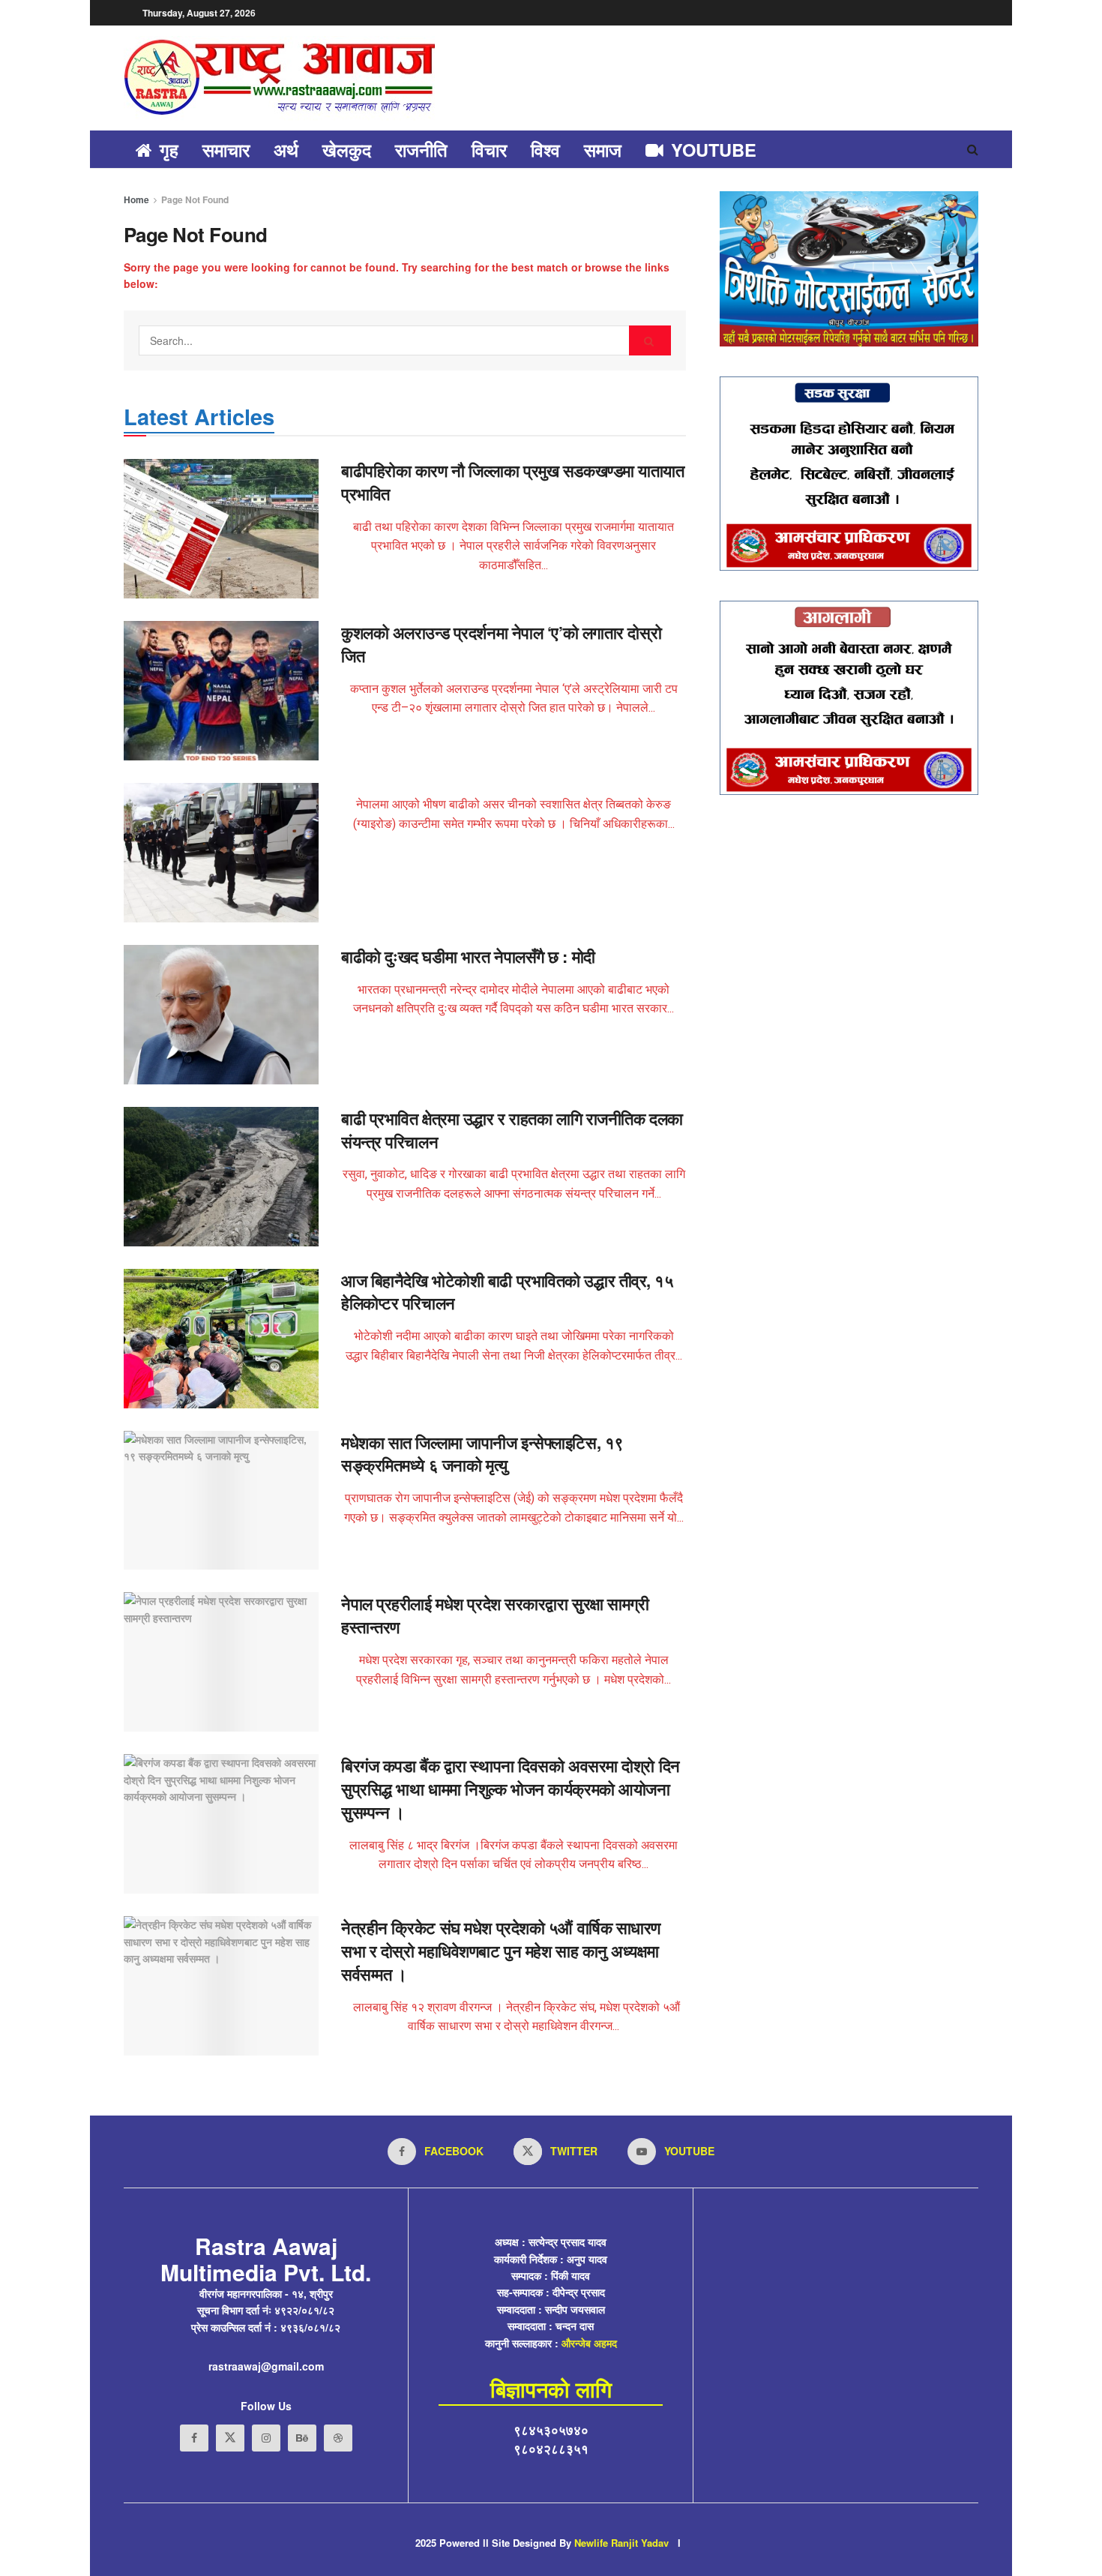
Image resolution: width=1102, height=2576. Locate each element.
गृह (169, 149)
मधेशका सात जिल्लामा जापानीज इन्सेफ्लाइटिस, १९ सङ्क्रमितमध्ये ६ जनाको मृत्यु (482, 1454)
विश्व (545, 149)
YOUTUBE (714, 149)
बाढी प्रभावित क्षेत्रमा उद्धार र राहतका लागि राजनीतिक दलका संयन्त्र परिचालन (512, 1130)
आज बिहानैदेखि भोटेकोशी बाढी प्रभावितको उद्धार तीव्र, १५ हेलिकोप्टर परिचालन (508, 1292)
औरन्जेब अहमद (589, 2343)
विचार (489, 149)
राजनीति (421, 149)
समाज (603, 149)
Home (136, 199)
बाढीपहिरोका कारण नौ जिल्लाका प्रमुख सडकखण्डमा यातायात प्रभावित (513, 482)
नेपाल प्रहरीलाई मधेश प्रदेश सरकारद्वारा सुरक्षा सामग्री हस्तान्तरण (495, 1615)
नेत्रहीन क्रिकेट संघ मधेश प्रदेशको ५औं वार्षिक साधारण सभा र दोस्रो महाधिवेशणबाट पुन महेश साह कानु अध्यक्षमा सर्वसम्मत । (501, 1951)
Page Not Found (195, 199)
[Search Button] (650, 340)
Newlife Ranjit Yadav (621, 2543)
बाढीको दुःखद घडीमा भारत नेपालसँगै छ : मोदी (468, 956)
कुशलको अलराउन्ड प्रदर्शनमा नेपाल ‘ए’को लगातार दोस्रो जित (501, 644)
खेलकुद (347, 149)
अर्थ (286, 149)
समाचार (226, 149)
